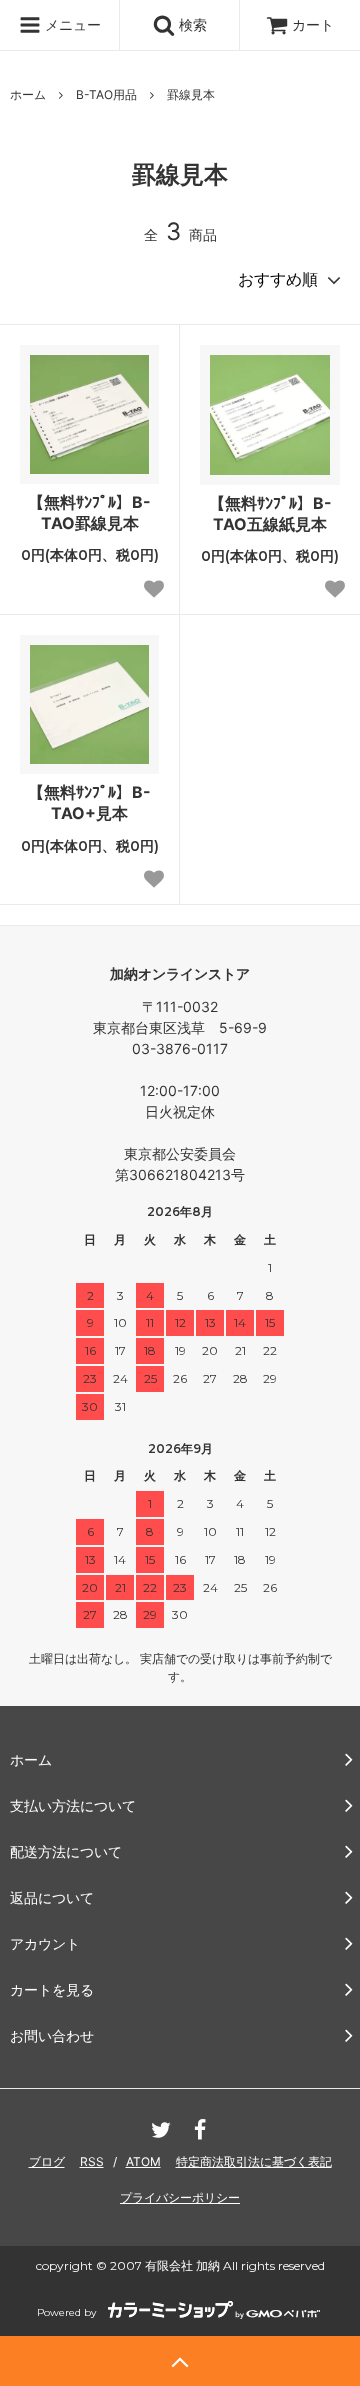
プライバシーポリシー (180, 2197)
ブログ (47, 2161)
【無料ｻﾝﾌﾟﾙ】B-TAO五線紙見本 (270, 513)
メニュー (71, 24)
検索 (191, 24)
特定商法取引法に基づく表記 (254, 2161)
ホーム (28, 94)
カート (313, 24)
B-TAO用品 (106, 94)
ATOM (143, 2161)
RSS (92, 2161)
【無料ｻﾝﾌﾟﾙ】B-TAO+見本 (89, 802)
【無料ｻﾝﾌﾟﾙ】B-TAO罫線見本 (89, 512)
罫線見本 (191, 94)
